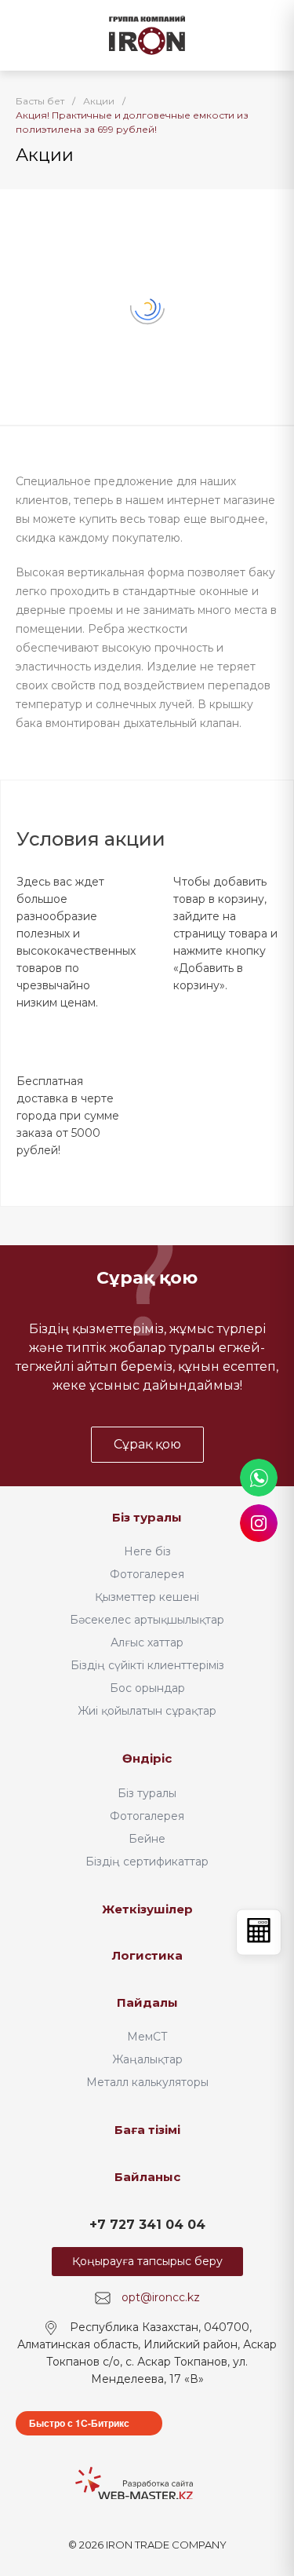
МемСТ (147, 2037)
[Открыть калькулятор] (259, 1932)
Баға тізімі (147, 2130)
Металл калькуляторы (147, 2082)
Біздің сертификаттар (147, 1862)
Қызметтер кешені (147, 1597)
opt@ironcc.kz (161, 2297)
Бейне (147, 1839)
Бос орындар (147, 1688)
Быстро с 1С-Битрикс (79, 2423)
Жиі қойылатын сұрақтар (147, 1711)
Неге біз (147, 1551)
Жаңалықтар (147, 2059)
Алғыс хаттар (147, 1642)
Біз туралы (147, 1517)
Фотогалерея (147, 1574)
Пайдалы (147, 2002)
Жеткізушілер (147, 1909)
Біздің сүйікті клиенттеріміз (147, 1665)
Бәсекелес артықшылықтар (147, 1620)
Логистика (147, 1955)
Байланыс (147, 2177)
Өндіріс (147, 1758)
